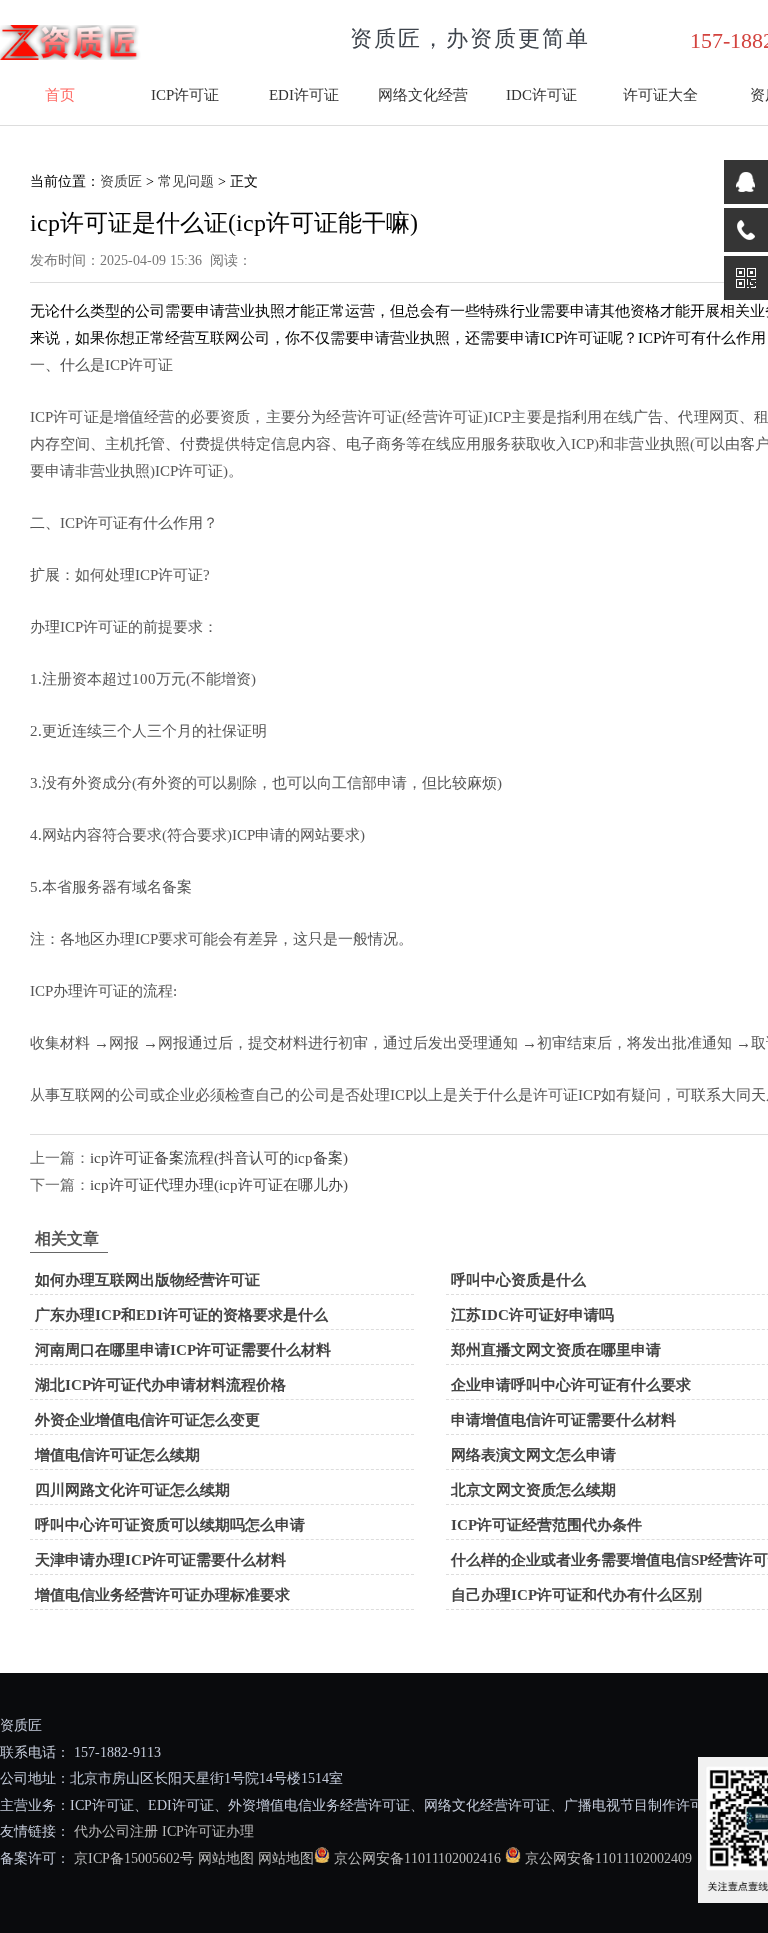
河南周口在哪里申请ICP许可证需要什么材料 (183, 1350)
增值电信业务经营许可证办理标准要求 (162, 1595)
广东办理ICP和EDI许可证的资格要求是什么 (181, 1315)
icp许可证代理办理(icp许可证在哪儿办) (219, 1185)
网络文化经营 (423, 95)
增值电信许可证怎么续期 (117, 1455)
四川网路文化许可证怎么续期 (132, 1490)
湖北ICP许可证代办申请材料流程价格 (160, 1385)
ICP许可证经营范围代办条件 (546, 1525)
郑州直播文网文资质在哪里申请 (556, 1350)
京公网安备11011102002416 (417, 1858)
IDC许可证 (541, 95)
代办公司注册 (116, 1831)
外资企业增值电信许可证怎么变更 (147, 1420)
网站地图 (226, 1858)
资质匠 (121, 181)
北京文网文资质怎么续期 (533, 1490)
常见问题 (186, 181)
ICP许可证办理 (208, 1831)
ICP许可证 (185, 95)
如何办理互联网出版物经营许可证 (147, 1280)
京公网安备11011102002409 (608, 1858)
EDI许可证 (304, 95)
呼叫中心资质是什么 (518, 1280)
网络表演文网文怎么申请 (533, 1455)
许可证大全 (660, 95)
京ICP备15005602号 (132, 1858)
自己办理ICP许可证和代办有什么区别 (576, 1595)
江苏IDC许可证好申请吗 (532, 1315)
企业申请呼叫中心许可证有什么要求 (571, 1385)
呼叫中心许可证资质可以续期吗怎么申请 (170, 1525)
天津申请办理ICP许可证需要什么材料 (160, 1560)
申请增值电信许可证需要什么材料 (563, 1420)
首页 (60, 95)
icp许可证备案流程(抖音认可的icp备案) (219, 1158)
